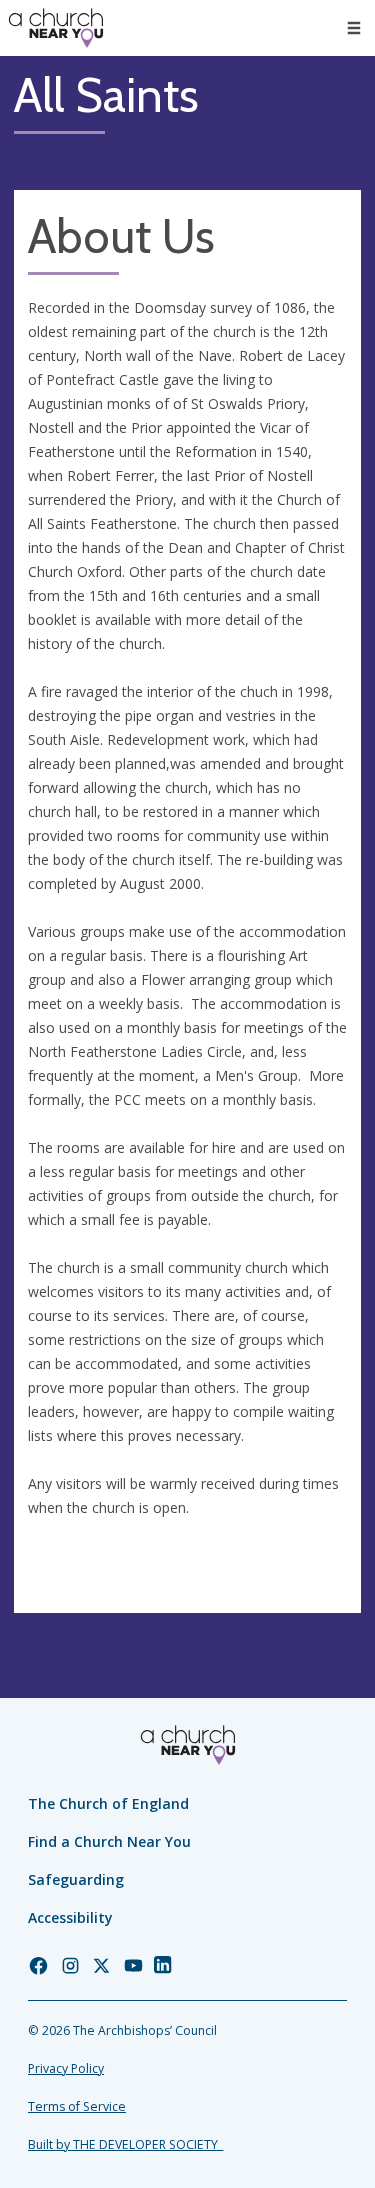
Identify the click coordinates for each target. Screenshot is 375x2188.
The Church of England (108, 1803)
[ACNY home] (56, 28)
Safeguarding (76, 1879)
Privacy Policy (66, 2068)
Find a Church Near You (109, 1841)
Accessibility (70, 1917)
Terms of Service (77, 2106)
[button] (354, 28)
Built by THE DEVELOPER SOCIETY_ (125, 2144)
